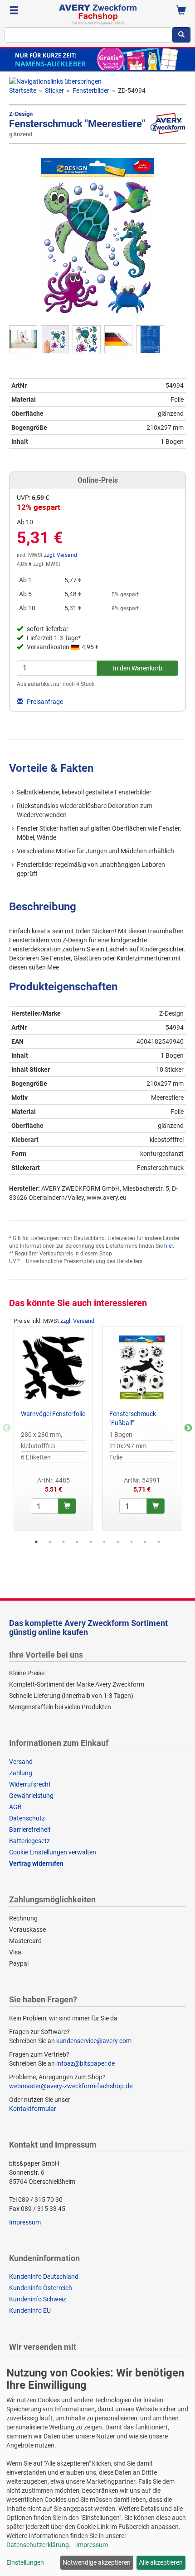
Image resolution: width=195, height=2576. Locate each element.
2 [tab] (50, 1542)
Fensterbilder (91, 90)
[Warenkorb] (181, 11)
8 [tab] (132, 1542)
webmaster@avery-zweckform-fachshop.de (71, 2086)
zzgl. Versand (61, 555)
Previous (7, 1428)
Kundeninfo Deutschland (44, 2277)
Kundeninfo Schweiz (38, 2299)
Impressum (25, 2222)
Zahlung (21, 1773)
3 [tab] (63, 1542)
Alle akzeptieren (161, 2562)
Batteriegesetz (29, 1841)
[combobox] (88, 35)
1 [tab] (36, 1542)
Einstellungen (25, 2562)
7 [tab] (118, 1542)
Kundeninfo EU (30, 2310)
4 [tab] (77, 1542)
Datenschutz (27, 1818)
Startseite (23, 90)
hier (168, 1246)
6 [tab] (104, 1542)
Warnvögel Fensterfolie (53, 1414)
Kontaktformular (33, 2109)
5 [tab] (91, 1542)
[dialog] (97, 2468)
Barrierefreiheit (30, 1830)
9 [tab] (145, 1542)
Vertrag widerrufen (36, 1863)
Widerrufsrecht (30, 1784)
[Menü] (14, 11)
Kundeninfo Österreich (41, 2288)
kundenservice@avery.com (94, 2041)
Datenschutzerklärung (38, 2545)
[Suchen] (181, 35)
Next (188, 1428)
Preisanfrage (44, 702)
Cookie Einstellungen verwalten (53, 1852)
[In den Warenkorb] (67, 1506)
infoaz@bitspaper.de (85, 2063)
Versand (21, 1762)
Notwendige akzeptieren (97, 2562)
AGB (15, 1807)
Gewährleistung (31, 1796)
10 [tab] (159, 1542)
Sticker (54, 90)
